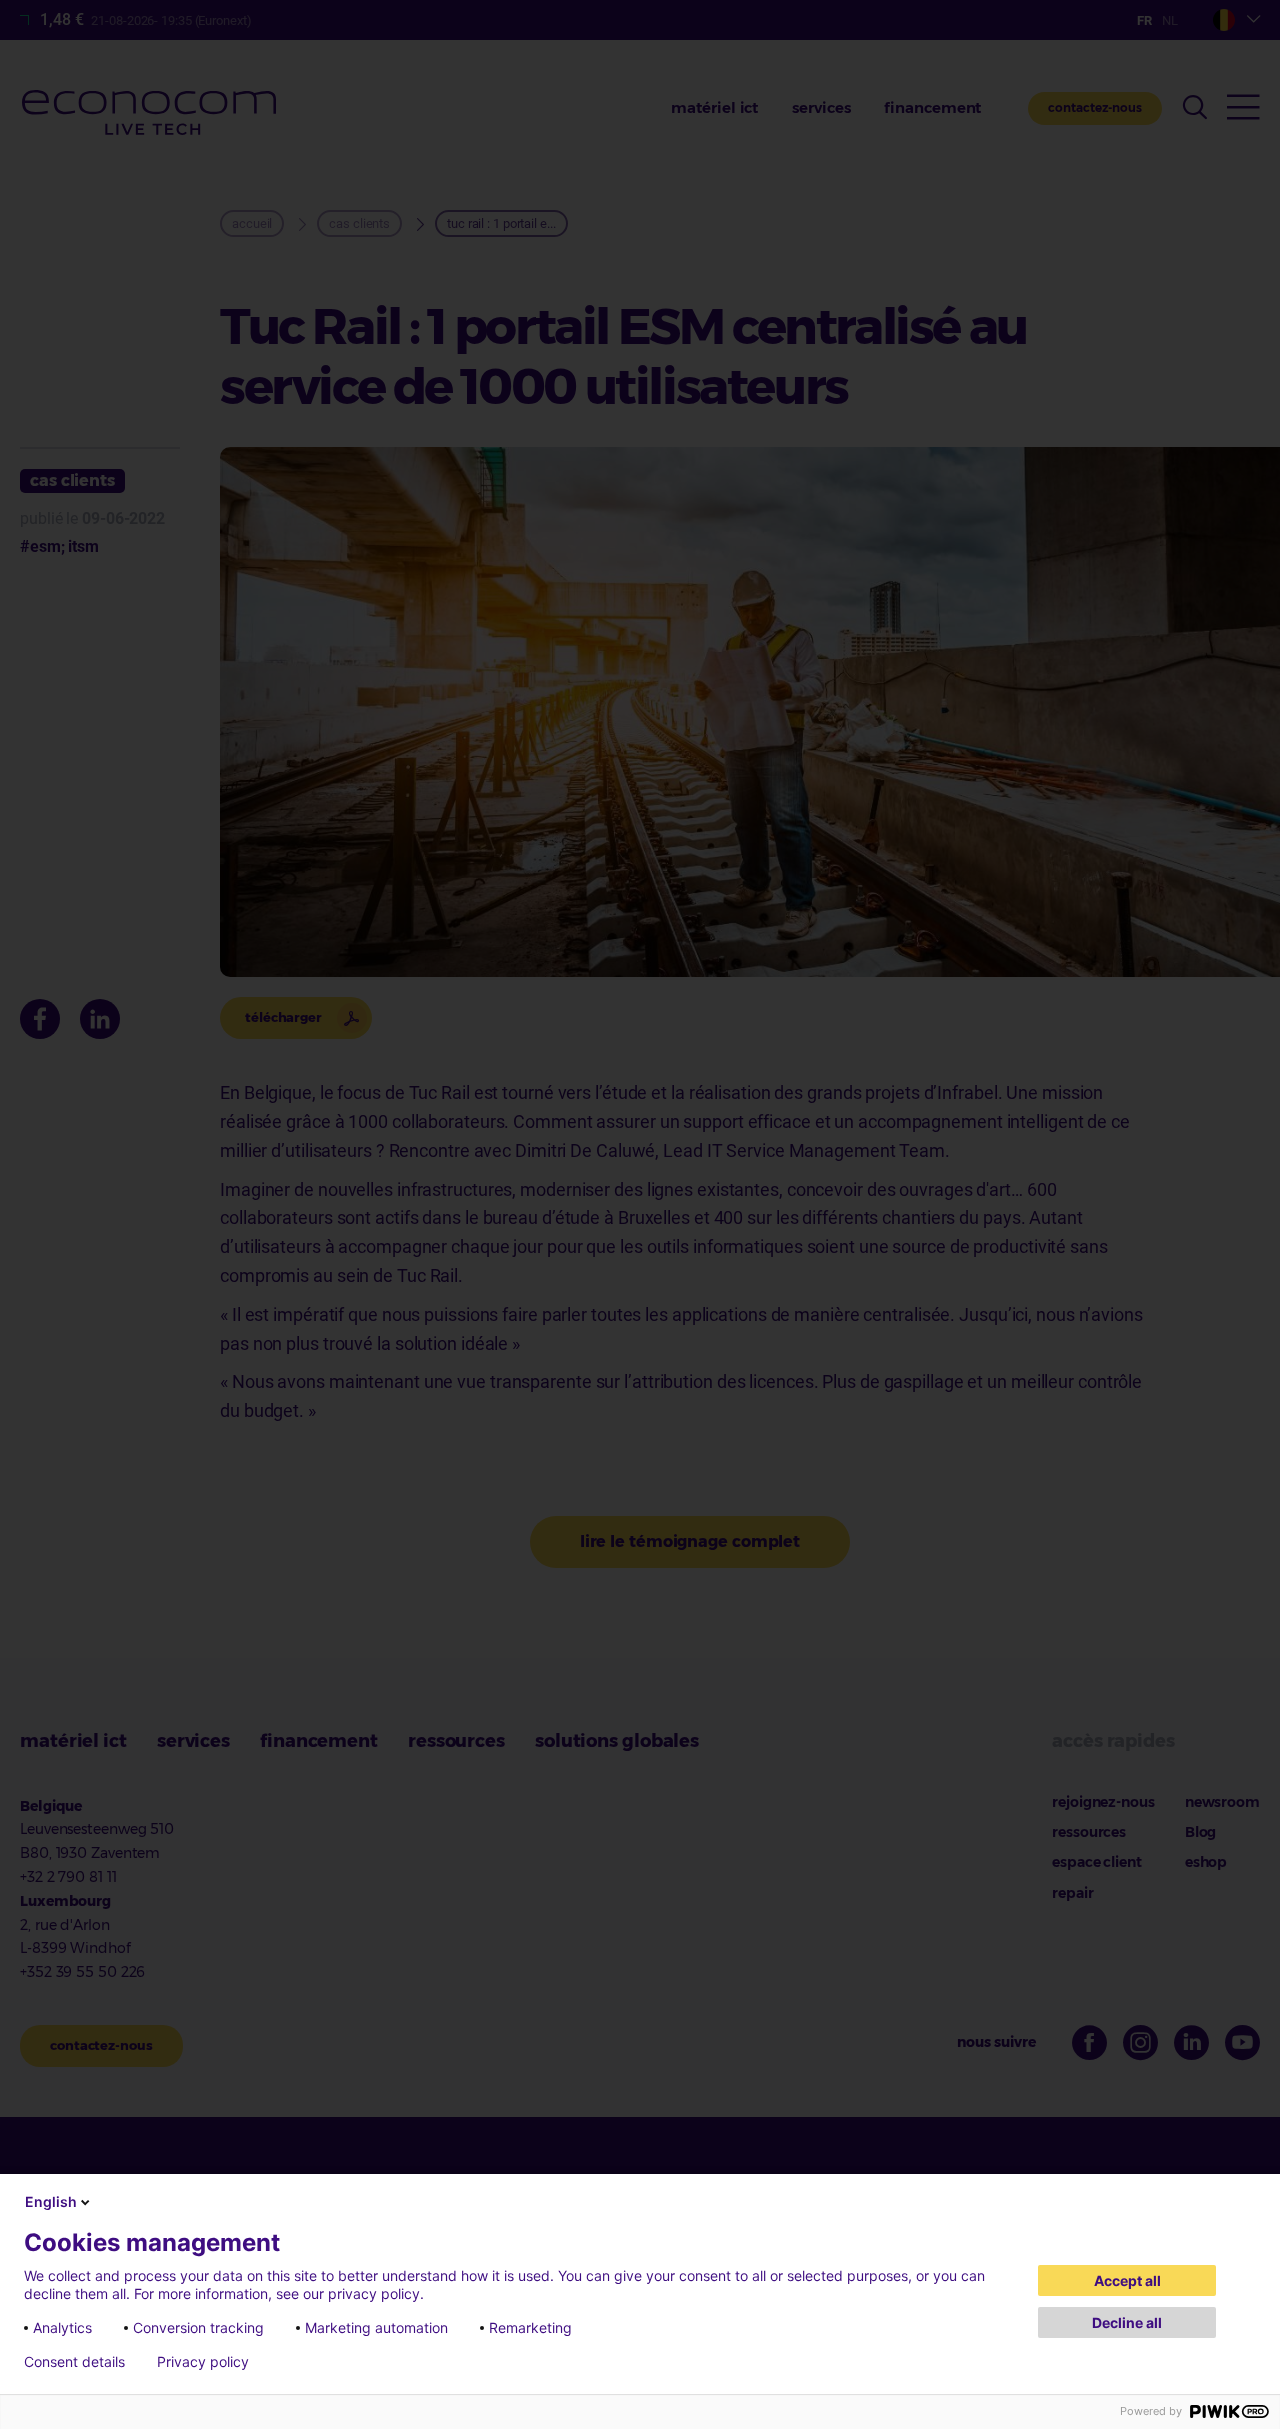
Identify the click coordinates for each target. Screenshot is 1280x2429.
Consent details (74, 2362)
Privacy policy (203, 2362)
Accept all (1127, 2280)
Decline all (1127, 2322)
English (51, 2201)
